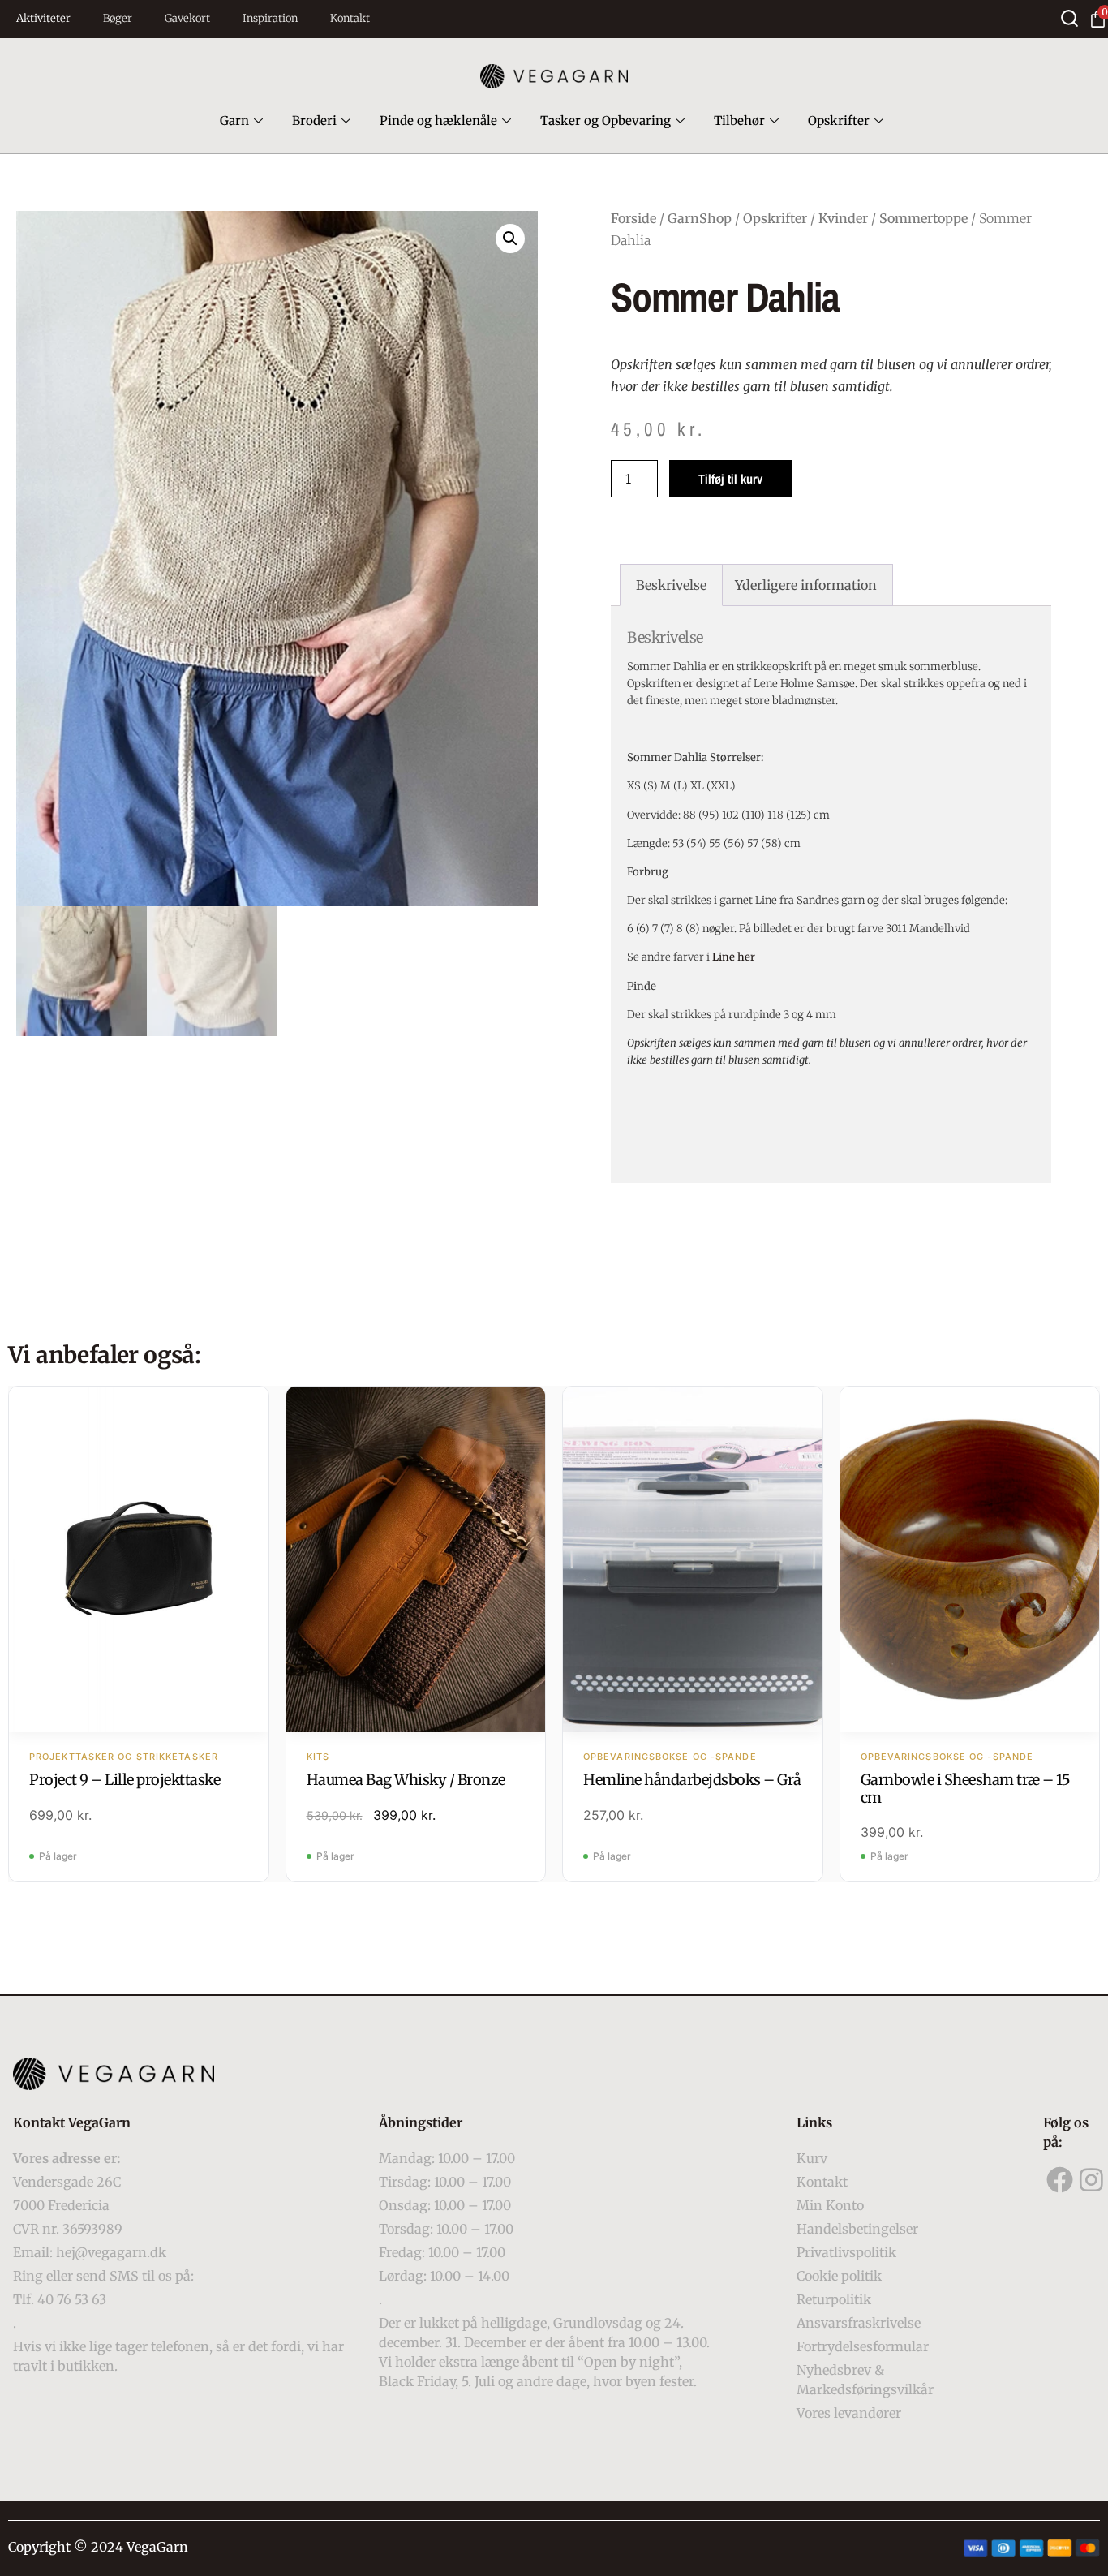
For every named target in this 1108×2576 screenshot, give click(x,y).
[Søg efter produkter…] (1069, 18)
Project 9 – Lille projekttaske (125, 1780)
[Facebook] (1059, 2180)
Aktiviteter (43, 18)
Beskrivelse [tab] (671, 585)
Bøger (118, 18)
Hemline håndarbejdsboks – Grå (692, 1780)
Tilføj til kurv (730, 479)
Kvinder (843, 218)
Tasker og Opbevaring (606, 120)
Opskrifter (839, 120)
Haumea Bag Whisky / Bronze (406, 1780)
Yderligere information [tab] (806, 585)
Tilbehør (739, 120)
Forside (633, 218)
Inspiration (270, 18)
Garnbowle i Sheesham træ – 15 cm (966, 1789)
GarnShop (700, 218)
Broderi (314, 120)
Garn (234, 120)
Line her (734, 957)
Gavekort (187, 18)
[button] (510, 239)
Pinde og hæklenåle (438, 120)
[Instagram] (1092, 2180)
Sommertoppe (923, 218)
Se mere (138, 1561)
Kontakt (350, 18)
